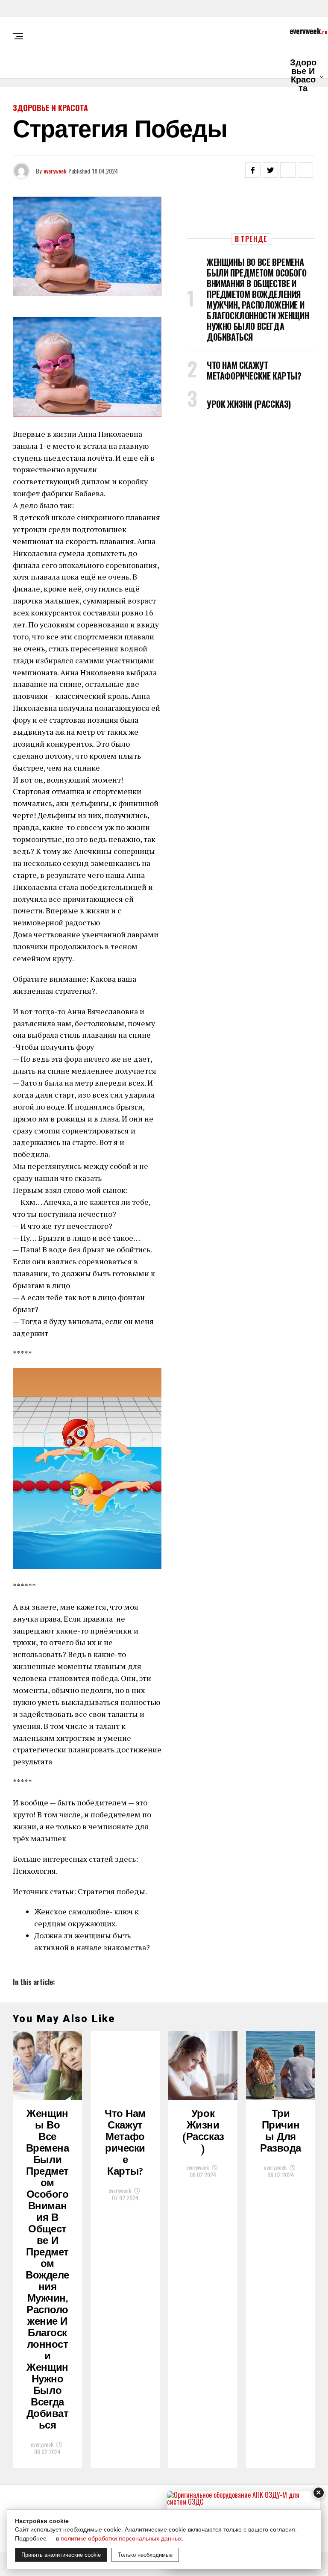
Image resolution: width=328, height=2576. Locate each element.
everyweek (55, 171)
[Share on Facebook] (253, 170)
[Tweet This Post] (270, 170)
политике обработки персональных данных (121, 2538)
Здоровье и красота (303, 76)
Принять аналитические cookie (61, 2555)
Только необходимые (145, 2555)
